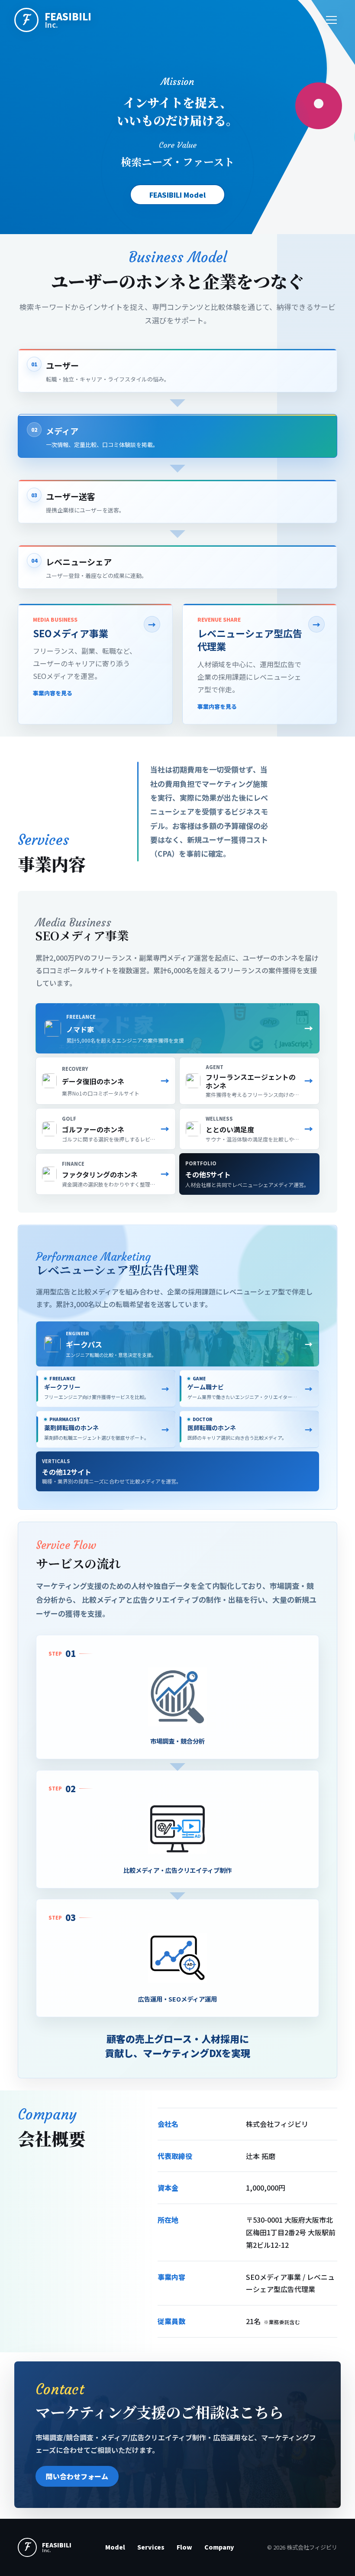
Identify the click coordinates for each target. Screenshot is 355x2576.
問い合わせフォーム (77, 2476)
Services (151, 2547)
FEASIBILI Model (177, 195)
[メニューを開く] (331, 20)
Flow (184, 2547)
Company (219, 2547)
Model (115, 2547)
